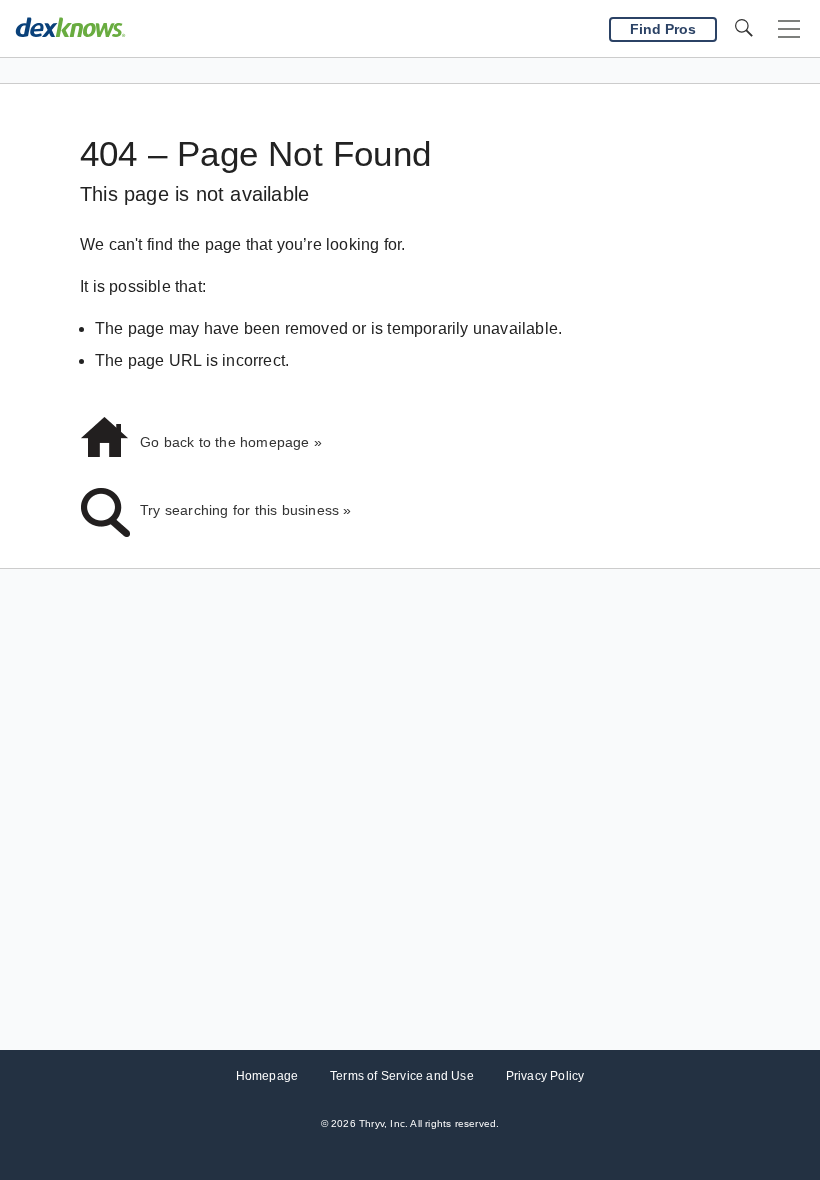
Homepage (267, 1076)
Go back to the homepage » (231, 442)
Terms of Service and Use (402, 1076)
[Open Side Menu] (789, 29)
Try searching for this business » (246, 510)
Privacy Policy (545, 1076)
